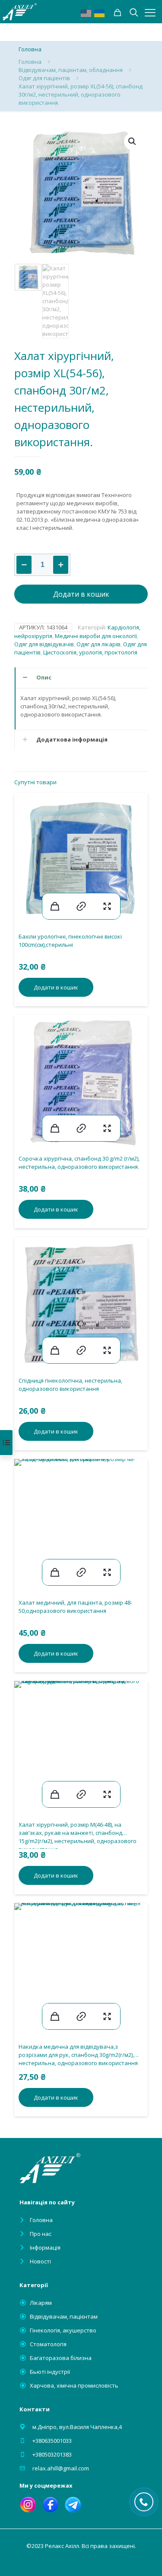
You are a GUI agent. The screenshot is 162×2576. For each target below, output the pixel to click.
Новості (40, 2261)
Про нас (41, 2234)
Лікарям (41, 2303)
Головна (30, 62)
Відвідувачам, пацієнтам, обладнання (71, 70)
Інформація (45, 2247)
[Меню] (150, 13)
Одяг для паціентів (44, 78)
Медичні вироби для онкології (96, 636)
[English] (86, 13)
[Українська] (100, 13)
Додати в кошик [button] (56, 987)
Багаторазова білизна (61, 2358)
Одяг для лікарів (98, 644)
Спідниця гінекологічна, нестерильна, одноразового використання (70, 1385)
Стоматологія (48, 2344)
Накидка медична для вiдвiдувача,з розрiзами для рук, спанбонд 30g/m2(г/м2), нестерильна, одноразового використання (78, 2055)
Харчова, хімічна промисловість (74, 2385)
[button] (133, 141)
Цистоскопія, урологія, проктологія (90, 652)
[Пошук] (118, 13)
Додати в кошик (81, 594)
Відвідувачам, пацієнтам (64, 2316)
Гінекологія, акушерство (63, 2330)
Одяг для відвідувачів (44, 644)
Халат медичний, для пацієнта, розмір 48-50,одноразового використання (75, 1607)
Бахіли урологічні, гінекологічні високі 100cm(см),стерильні (70, 941)
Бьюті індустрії (50, 2372)
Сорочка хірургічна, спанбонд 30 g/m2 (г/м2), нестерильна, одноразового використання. (79, 1163)
